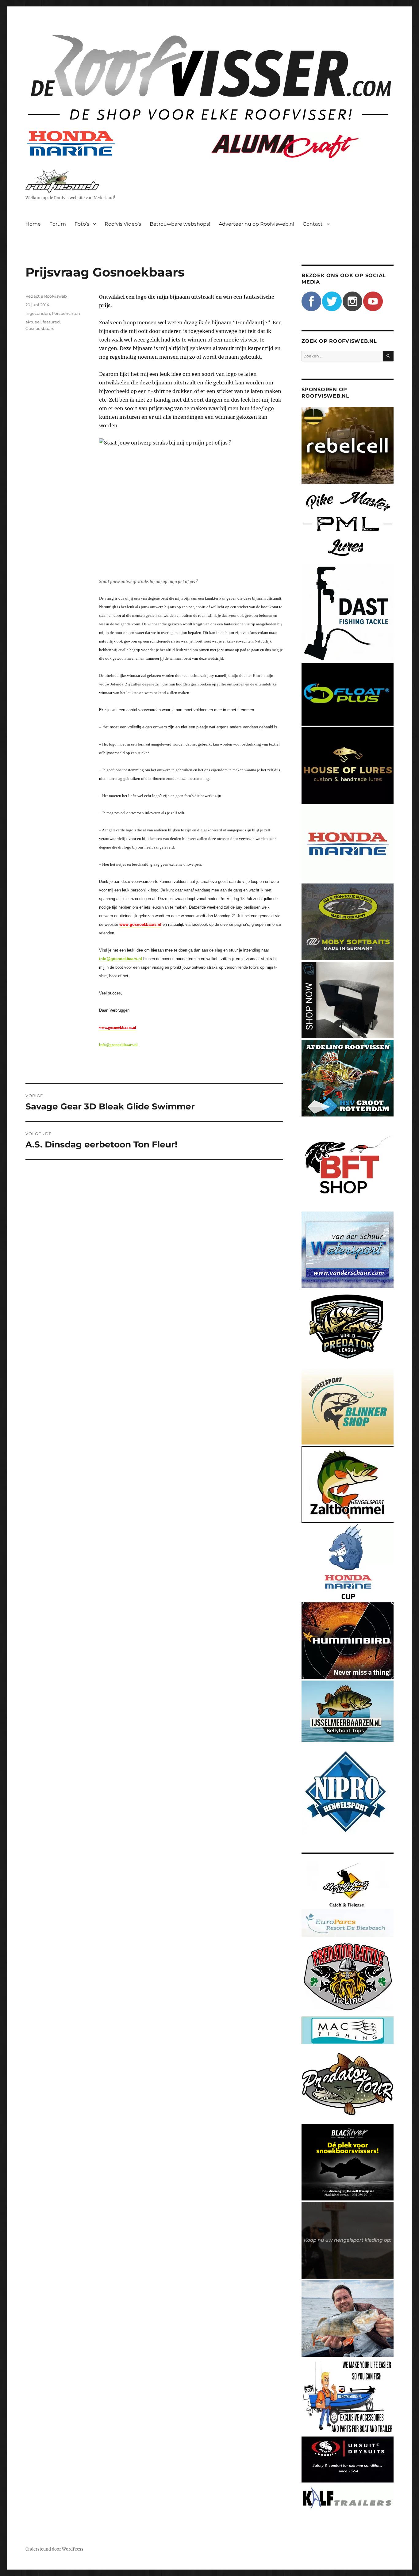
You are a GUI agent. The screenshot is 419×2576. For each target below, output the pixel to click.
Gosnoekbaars (40, 328)
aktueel (33, 322)
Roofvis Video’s (123, 224)
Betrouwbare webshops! (180, 224)
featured (51, 322)
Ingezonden (38, 313)
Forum (58, 224)
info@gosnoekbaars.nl (121, 959)
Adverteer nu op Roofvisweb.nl (256, 224)
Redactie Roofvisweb (46, 296)
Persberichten (66, 313)
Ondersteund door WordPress (54, 2549)
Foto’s (82, 224)
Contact (313, 224)
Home (33, 224)
